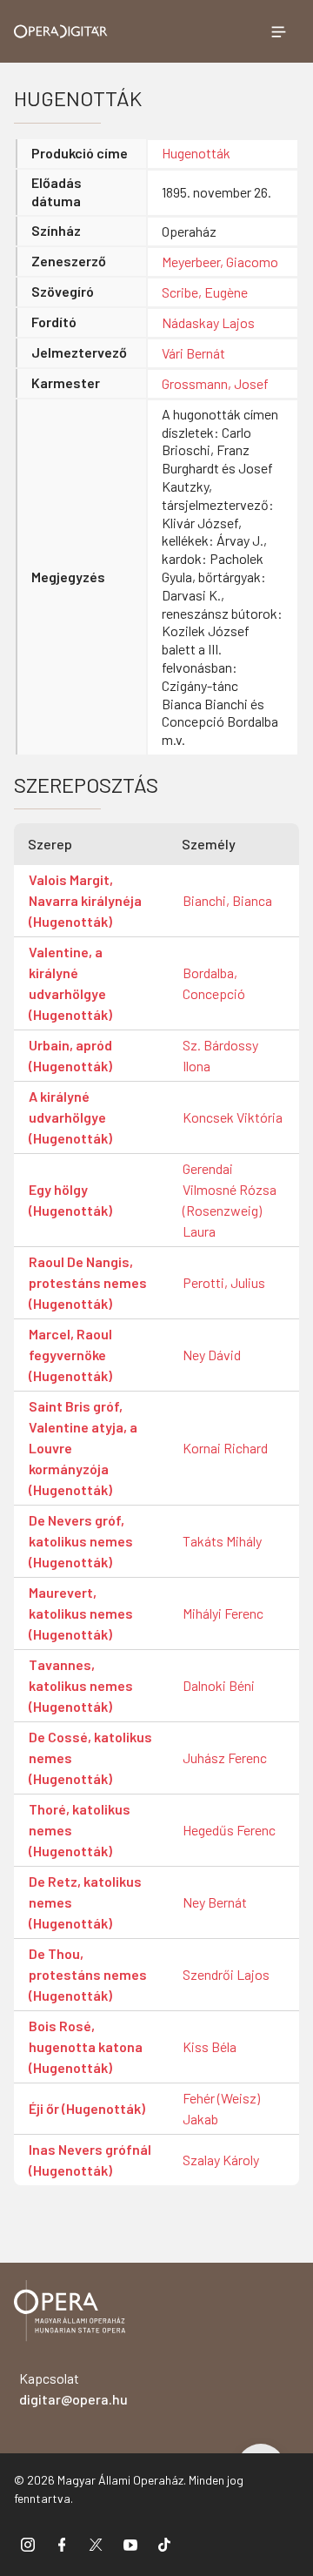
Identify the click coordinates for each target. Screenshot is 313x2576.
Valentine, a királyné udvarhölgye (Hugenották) (70, 983)
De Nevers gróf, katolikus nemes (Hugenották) (81, 1541)
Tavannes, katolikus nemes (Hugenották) (81, 1685)
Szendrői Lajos (226, 1974)
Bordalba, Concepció (214, 983)
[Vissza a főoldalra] (70, 2314)
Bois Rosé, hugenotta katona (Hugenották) (86, 2046)
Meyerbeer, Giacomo (220, 262)
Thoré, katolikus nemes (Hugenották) (80, 1830)
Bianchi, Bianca (227, 900)
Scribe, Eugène (205, 292)
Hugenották (196, 153)
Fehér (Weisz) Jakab (221, 2108)
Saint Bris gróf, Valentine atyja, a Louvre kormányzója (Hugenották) (83, 1448)
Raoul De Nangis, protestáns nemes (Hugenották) (88, 1282)
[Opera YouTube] (130, 2544)
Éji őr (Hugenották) (87, 2108)
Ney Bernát (215, 1902)
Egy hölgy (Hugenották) (70, 1200)
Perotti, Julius (224, 1282)
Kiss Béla (210, 2046)
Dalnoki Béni (219, 1685)
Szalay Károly (221, 2160)
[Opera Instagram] (28, 2544)
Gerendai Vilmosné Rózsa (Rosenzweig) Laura (230, 1200)
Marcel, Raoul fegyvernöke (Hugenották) (70, 1355)
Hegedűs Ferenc (229, 1830)
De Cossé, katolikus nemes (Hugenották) (90, 1758)
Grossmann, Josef (215, 383)
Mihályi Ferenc (223, 1613)
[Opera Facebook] (62, 2544)
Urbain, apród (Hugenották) (70, 1055)
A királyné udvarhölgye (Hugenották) (70, 1117)
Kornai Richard (225, 1448)
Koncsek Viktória (233, 1117)
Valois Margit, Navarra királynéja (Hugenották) (85, 900)
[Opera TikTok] (164, 2544)
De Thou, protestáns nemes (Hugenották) (88, 1974)
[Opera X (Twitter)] (96, 2544)
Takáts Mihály (222, 1541)
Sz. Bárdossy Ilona (220, 1055)
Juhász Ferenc (225, 1758)
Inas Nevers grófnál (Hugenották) (90, 2160)
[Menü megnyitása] (278, 31)
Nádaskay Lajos (208, 322)
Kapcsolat (73, 2388)
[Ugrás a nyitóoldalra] (61, 31)
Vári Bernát (193, 353)
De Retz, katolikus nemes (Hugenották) (85, 1902)
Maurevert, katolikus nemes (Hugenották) (81, 1613)
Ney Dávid (212, 1355)
